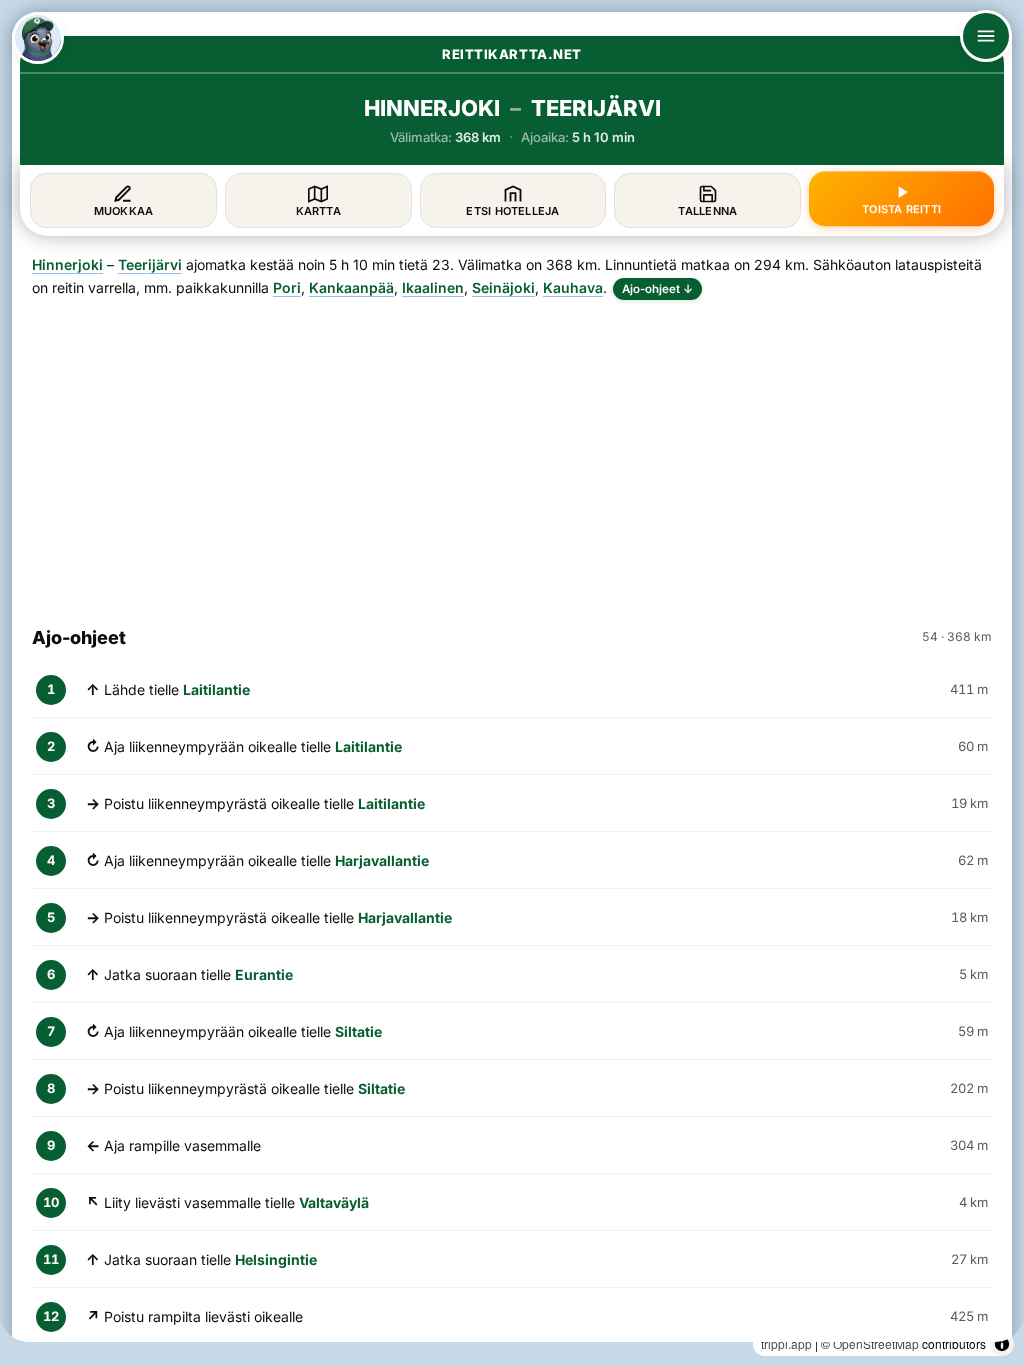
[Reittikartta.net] (38, 38)
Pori (287, 287)
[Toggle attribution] (1002, 1344)
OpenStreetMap (876, 1343)
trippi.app (786, 1343)
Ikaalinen (433, 287)
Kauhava (573, 287)
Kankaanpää (351, 287)
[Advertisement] (512, 454)
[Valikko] (986, 36)
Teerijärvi (150, 264)
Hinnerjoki (67, 264)
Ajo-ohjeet (657, 289)
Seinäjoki (503, 287)
